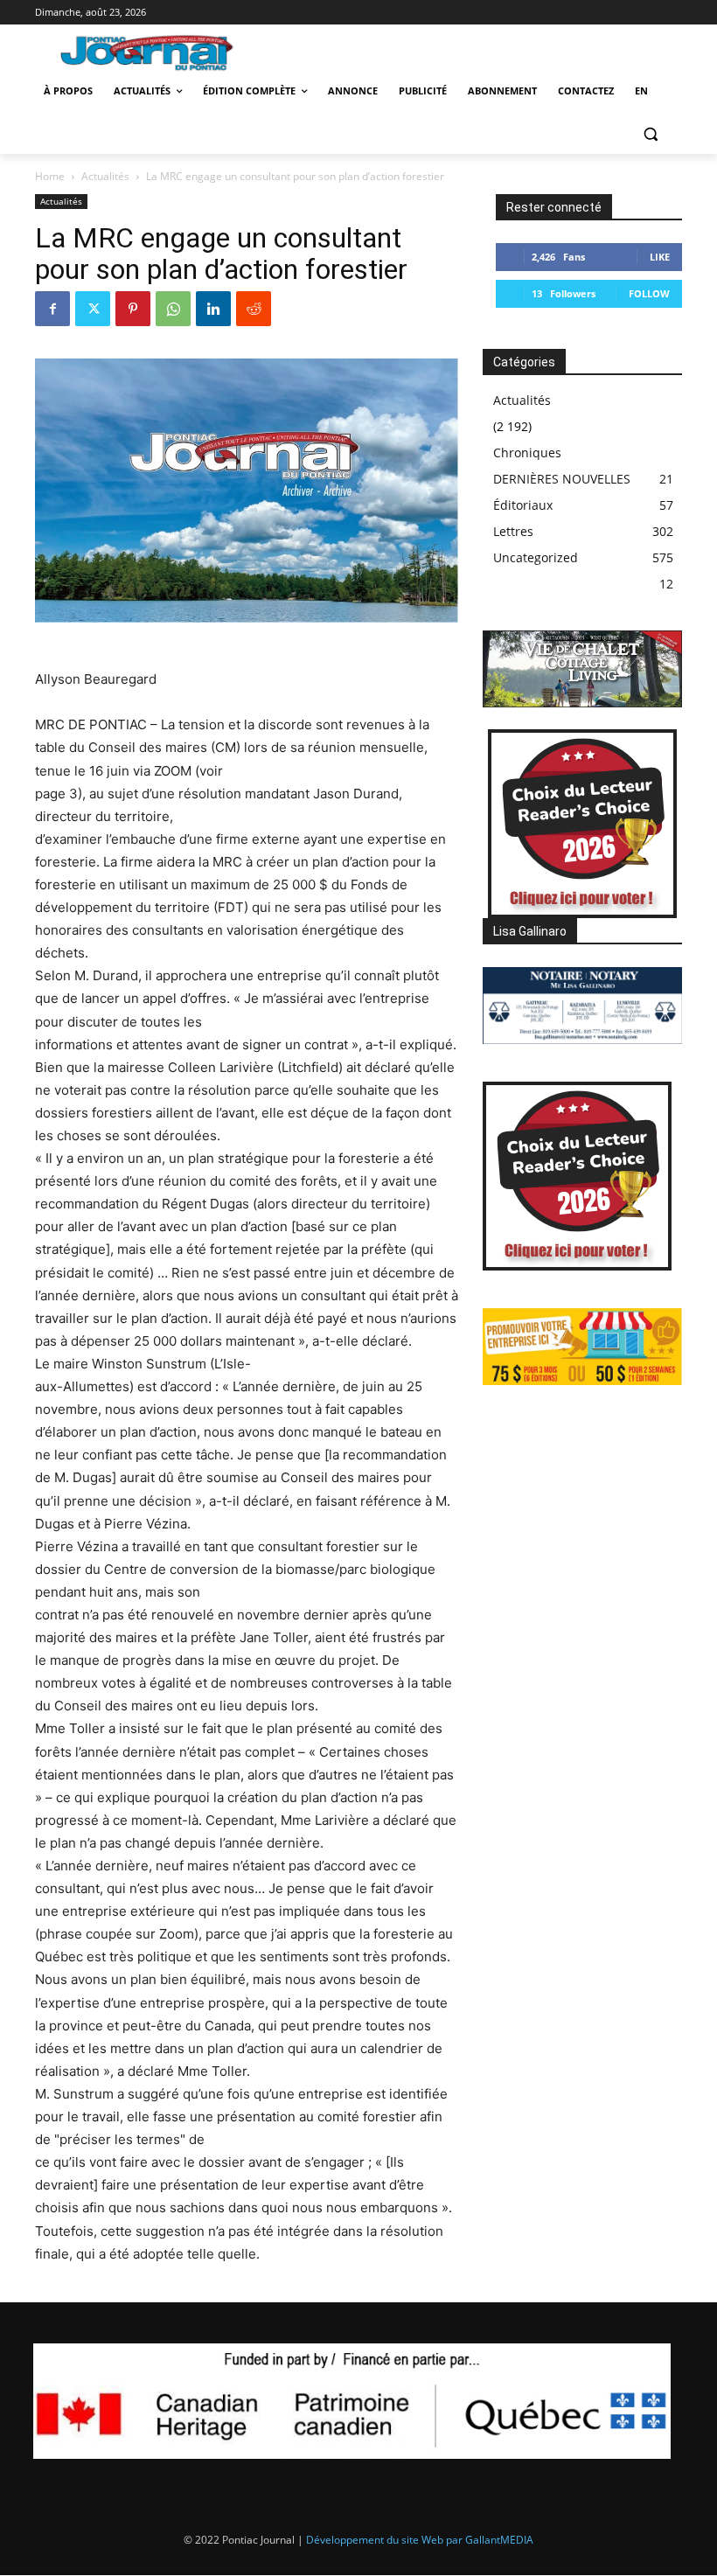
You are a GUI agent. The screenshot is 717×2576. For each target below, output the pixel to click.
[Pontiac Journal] (156, 52)
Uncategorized (536, 557)
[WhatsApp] (173, 309)
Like (660, 257)
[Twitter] (93, 309)
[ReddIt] (254, 309)
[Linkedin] (213, 309)
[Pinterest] (133, 309)
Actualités (105, 176)
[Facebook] (52, 309)
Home (50, 176)
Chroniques (527, 453)
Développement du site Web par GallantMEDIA (420, 2540)
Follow (649, 293)
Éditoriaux (523, 505)
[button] (650, 133)
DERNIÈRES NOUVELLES (562, 479)
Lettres (513, 531)
